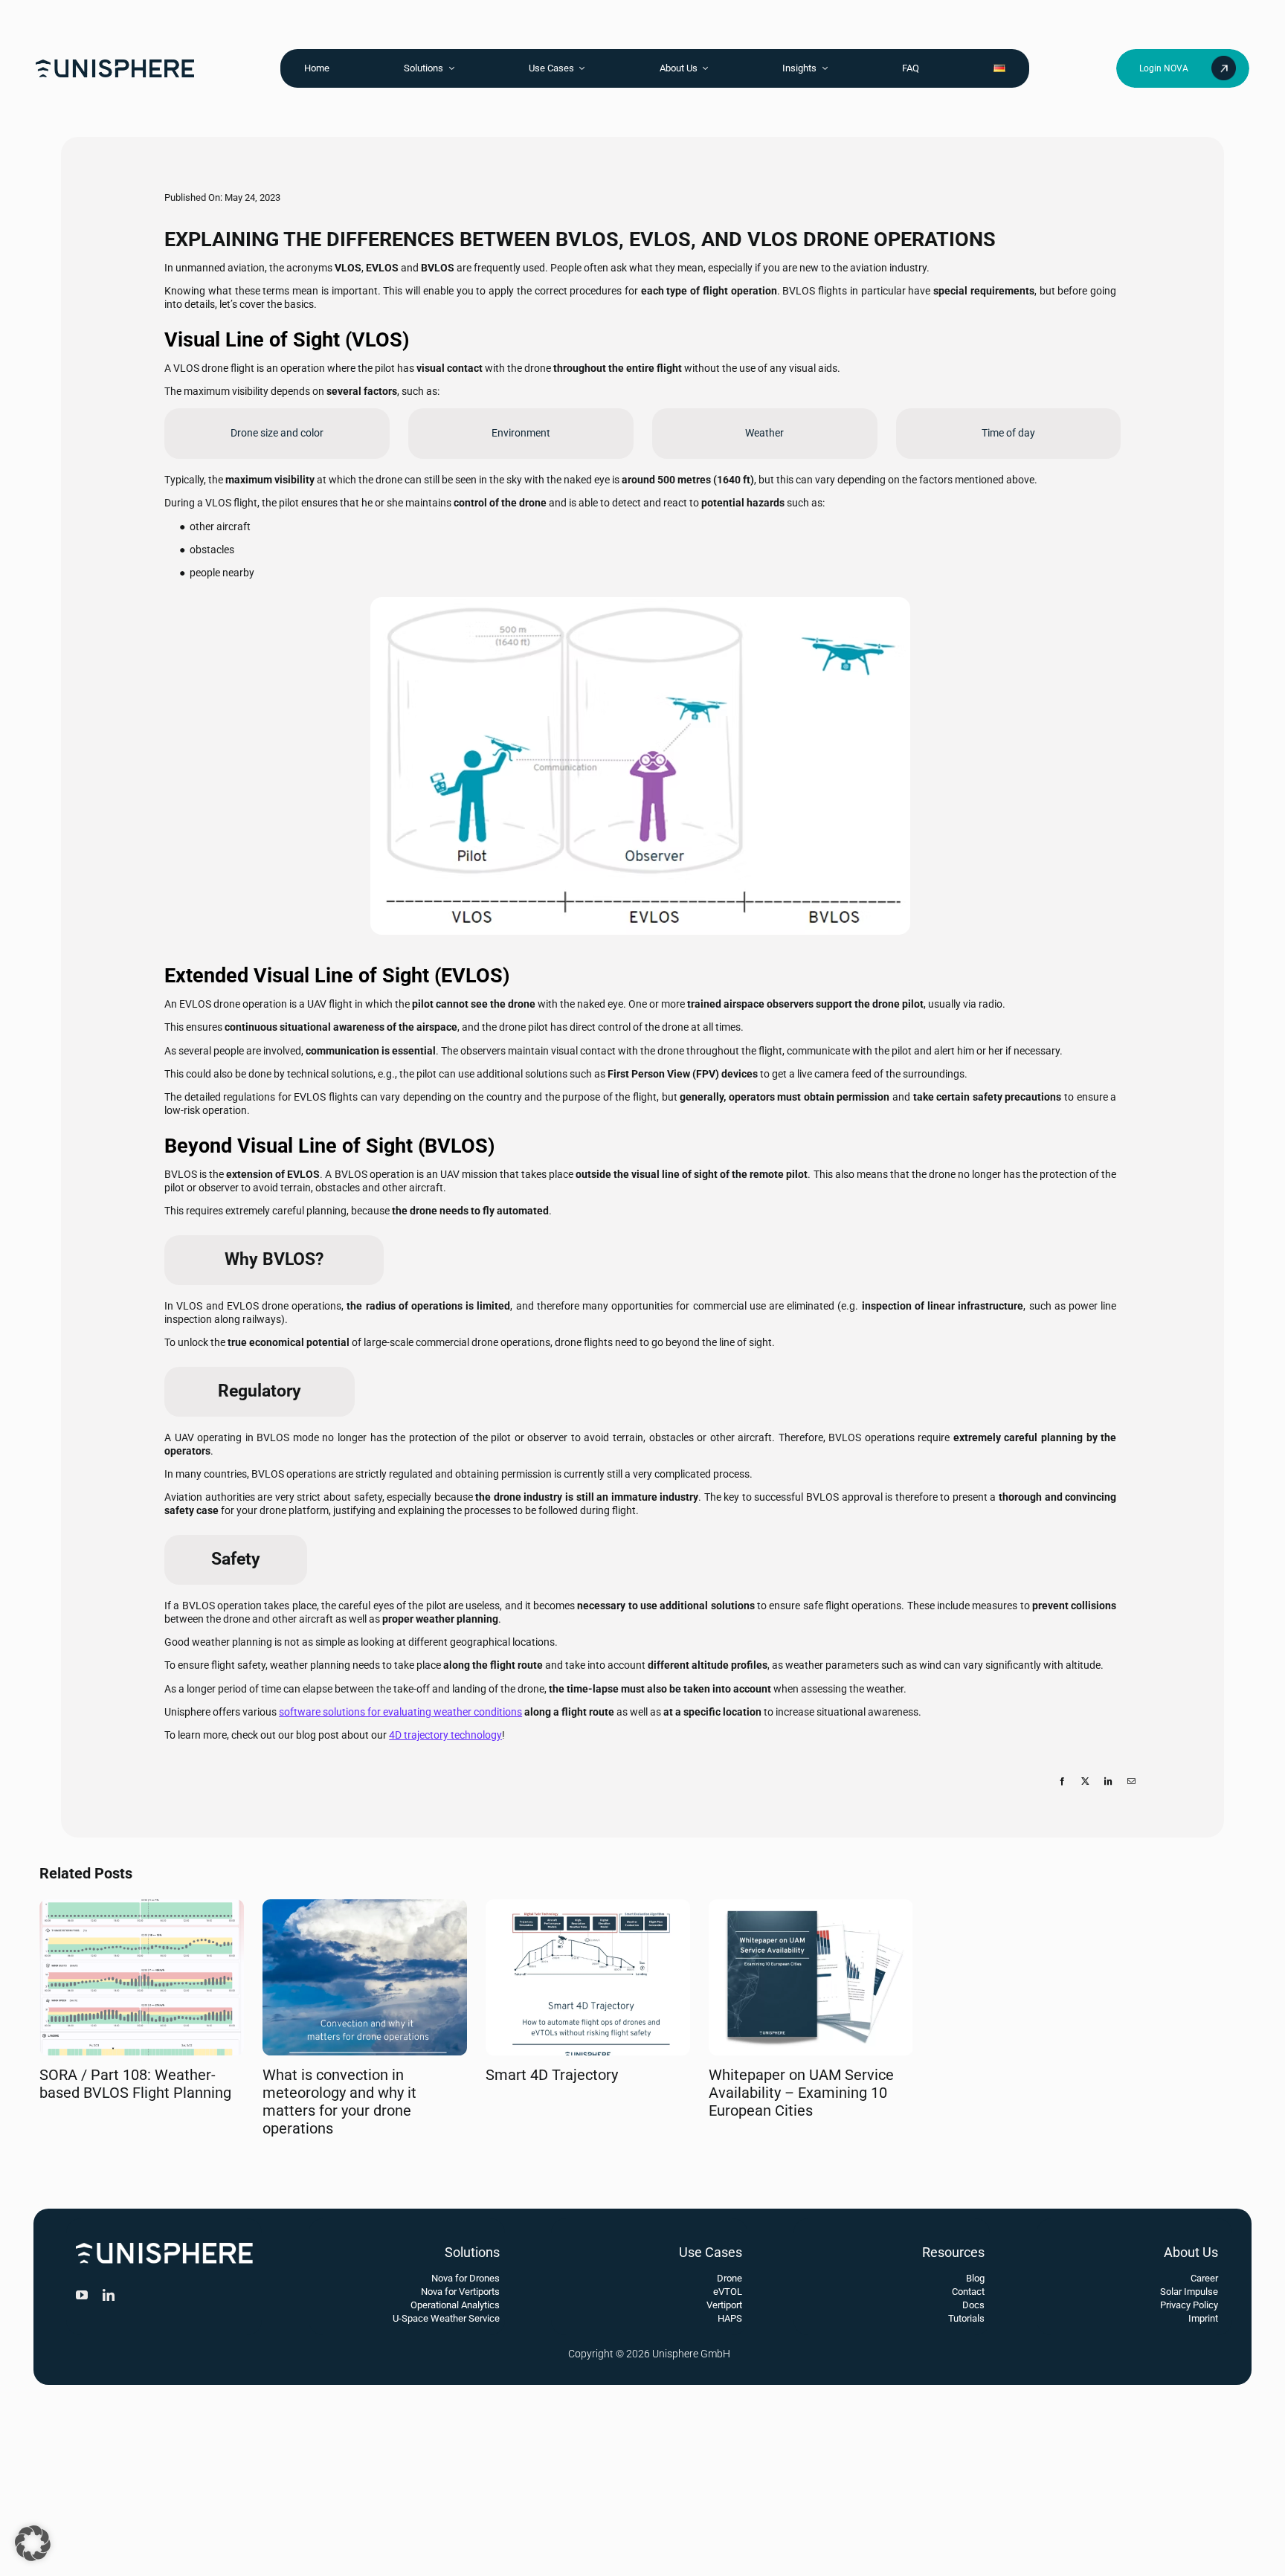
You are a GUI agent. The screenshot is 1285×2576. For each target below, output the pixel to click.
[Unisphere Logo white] (164, 2247)
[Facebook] (1062, 1797)
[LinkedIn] (1108, 1797)
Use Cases (711, 2252)
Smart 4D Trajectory (552, 2075)
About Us (1191, 2252)
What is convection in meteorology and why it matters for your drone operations (339, 2102)
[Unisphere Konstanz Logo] (115, 64)
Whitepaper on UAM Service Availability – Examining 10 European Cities (801, 2093)
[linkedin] (109, 2295)
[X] (1085, 1797)
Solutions (472, 2252)
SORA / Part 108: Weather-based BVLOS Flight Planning (135, 2084)
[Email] (1131, 1797)
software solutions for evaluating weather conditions (400, 1712)
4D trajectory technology (445, 1735)
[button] (33, 2543)
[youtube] (82, 2295)
